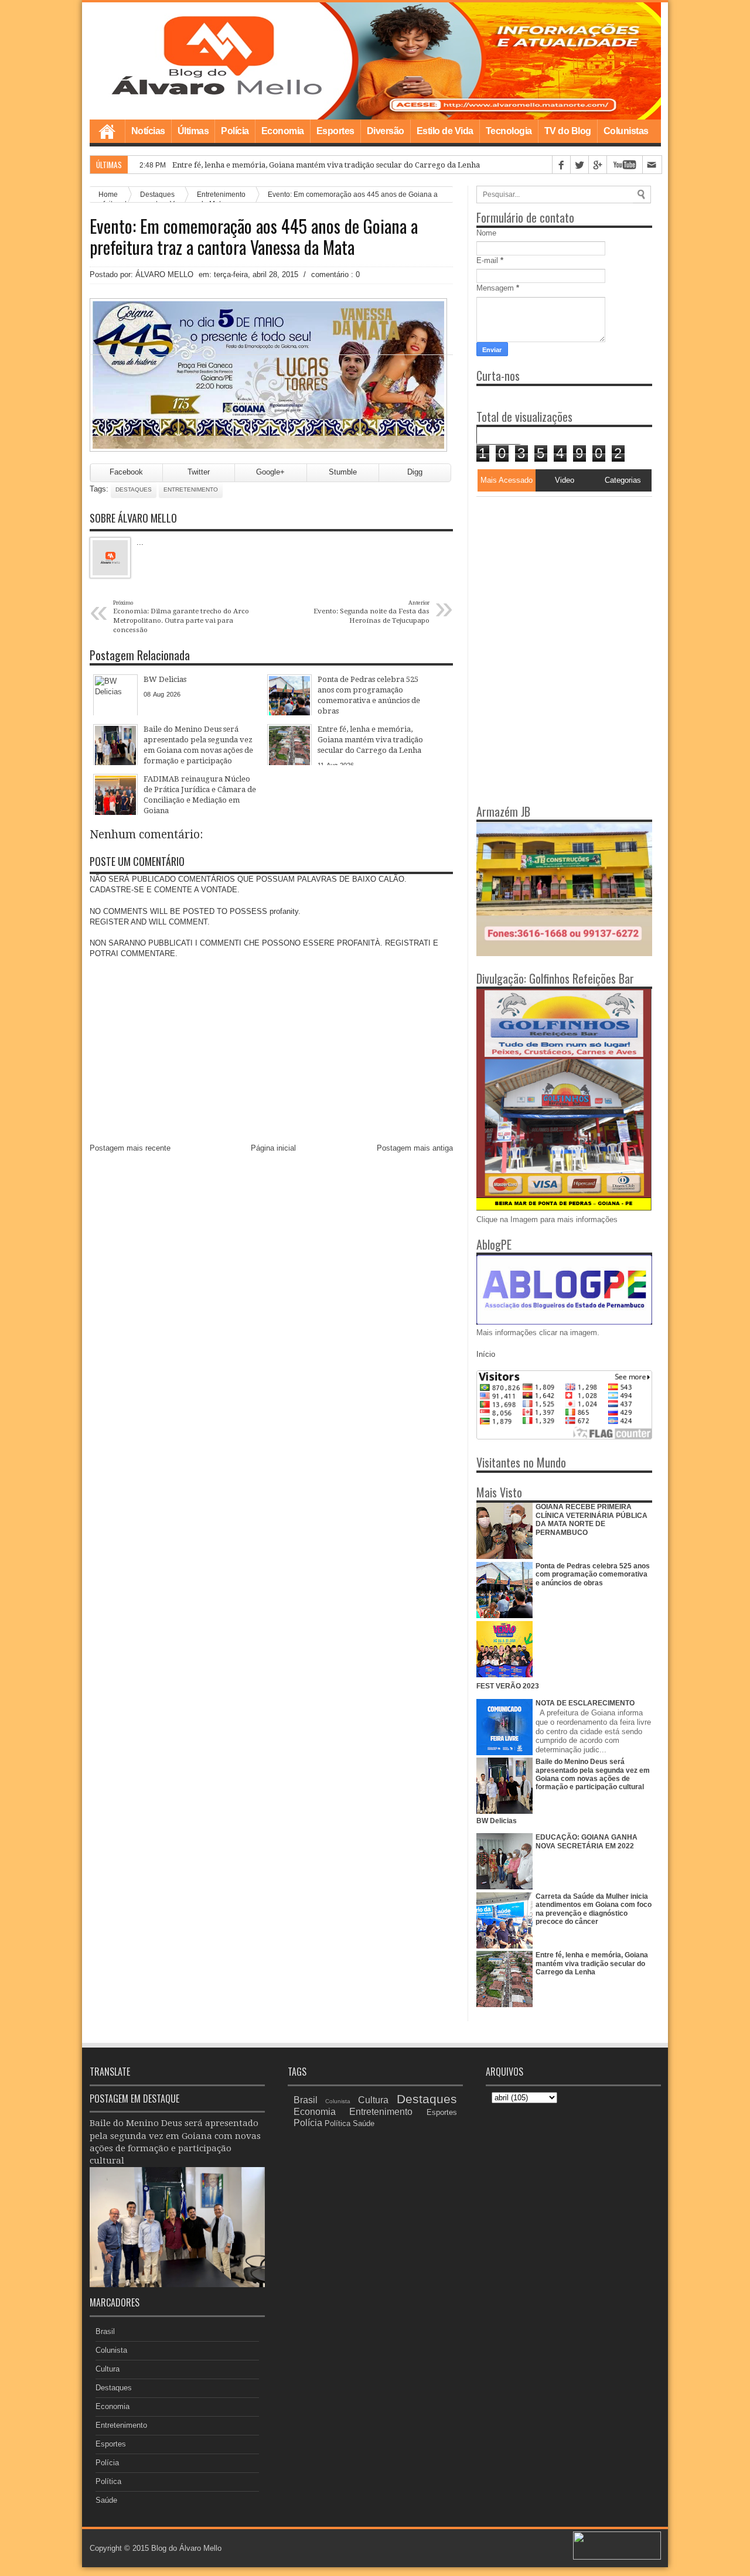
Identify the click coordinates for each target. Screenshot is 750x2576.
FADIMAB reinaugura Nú (218, 165)
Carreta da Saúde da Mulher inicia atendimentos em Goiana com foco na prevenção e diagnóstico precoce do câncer (594, 1909)
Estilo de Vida (445, 131)
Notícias (148, 131)
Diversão (386, 131)
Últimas (193, 131)
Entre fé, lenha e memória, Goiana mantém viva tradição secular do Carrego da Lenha (592, 1963)
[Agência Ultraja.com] (617, 2557)
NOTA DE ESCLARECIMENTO (585, 1703)
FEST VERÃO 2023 (508, 1686)
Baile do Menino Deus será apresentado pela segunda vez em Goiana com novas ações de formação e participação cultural (593, 1774)
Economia (283, 131)
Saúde (106, 2500)
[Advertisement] (550, 570)
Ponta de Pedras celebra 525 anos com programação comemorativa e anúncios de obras (593, 1574)
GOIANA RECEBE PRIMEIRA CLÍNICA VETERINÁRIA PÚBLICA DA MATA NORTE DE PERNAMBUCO (592, 1519)
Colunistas (626, 131)
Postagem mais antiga (415, 1148)
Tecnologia (509, 131)
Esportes (335, 131)
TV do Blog (568, 131)
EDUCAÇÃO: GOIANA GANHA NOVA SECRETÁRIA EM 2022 (587, 1841)
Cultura (108, 2369)
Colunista (111, 2350)
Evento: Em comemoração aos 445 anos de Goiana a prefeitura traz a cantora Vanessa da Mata (254, 237)
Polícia (235, 131)
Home (107, 131)
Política (108, 2481)
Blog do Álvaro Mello (186, 2548)
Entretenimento (191, 489)
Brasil (105, 2331)
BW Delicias (497, 1821)
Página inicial (273, 1148)
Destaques (134, 489)
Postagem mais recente (130, 1148)
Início (486, 1354)
